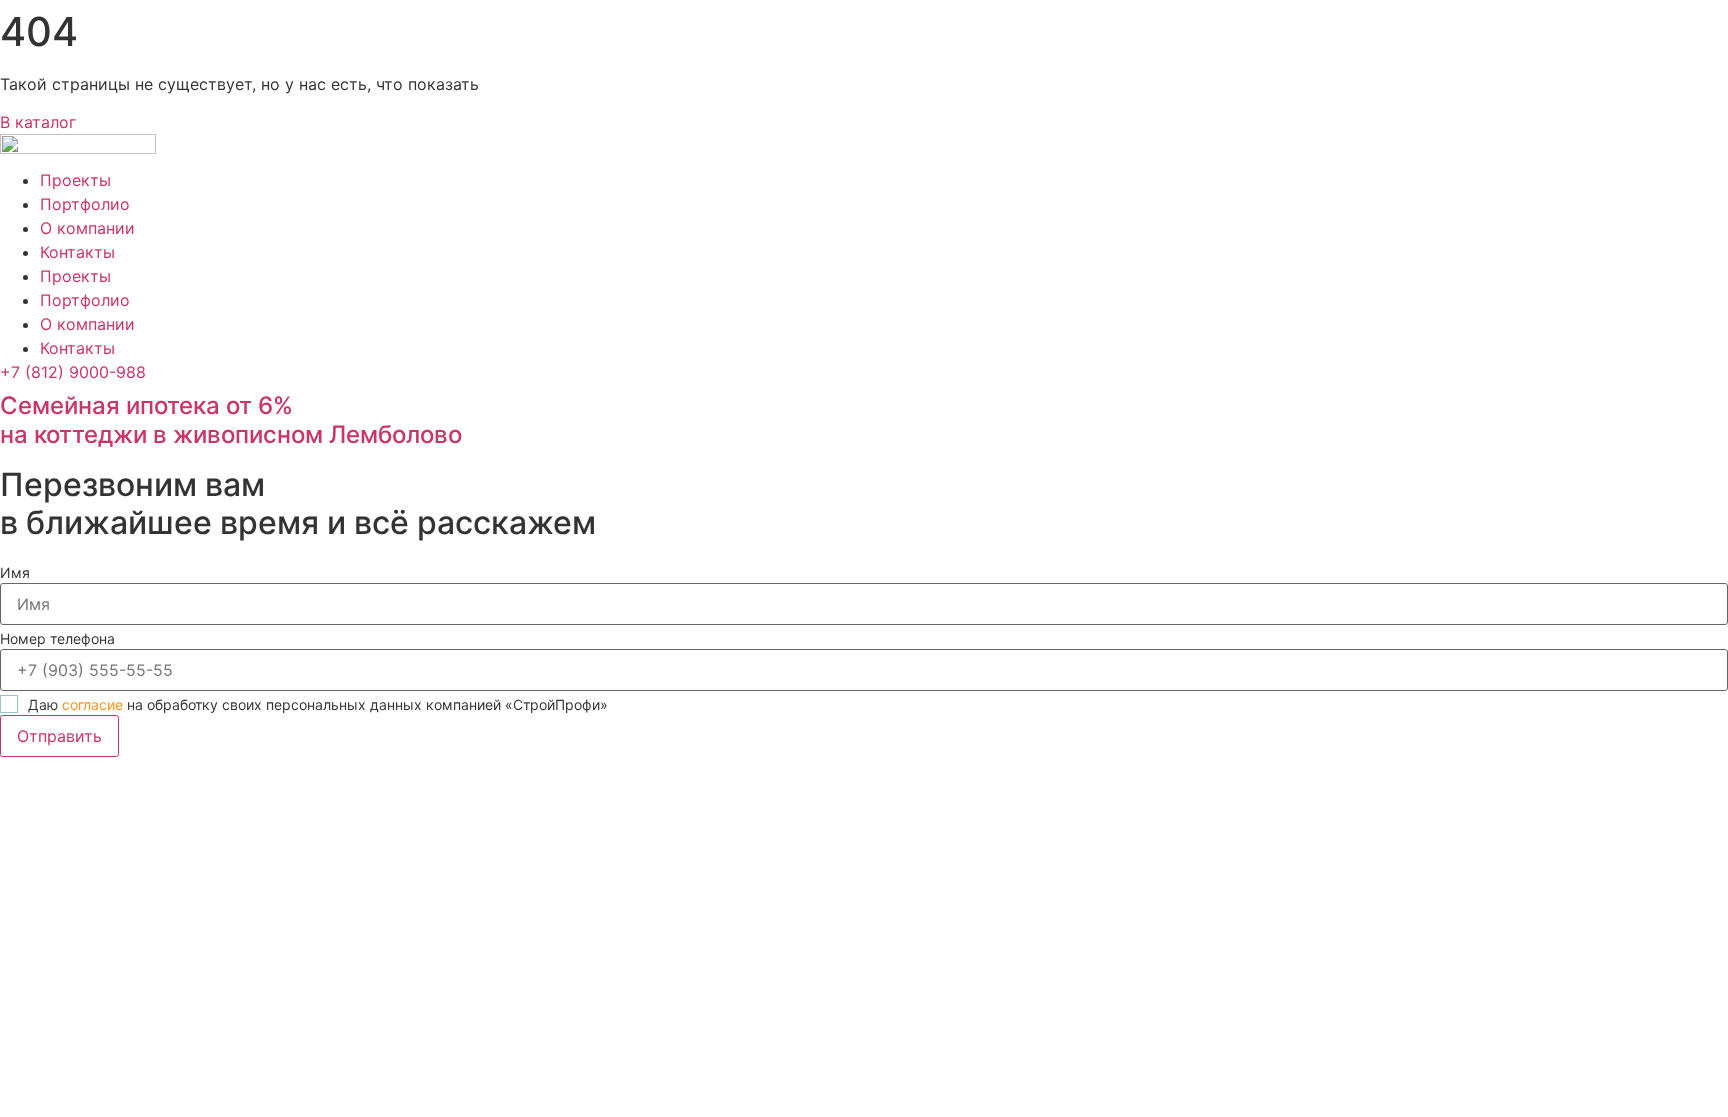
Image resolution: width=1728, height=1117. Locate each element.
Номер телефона (57, 638)
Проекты (75, 180)
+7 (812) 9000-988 (73, 372)
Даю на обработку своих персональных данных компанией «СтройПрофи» (318, 704)
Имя (15, 572)
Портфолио (85, 204)
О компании (87, 228)
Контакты (77, 252)
